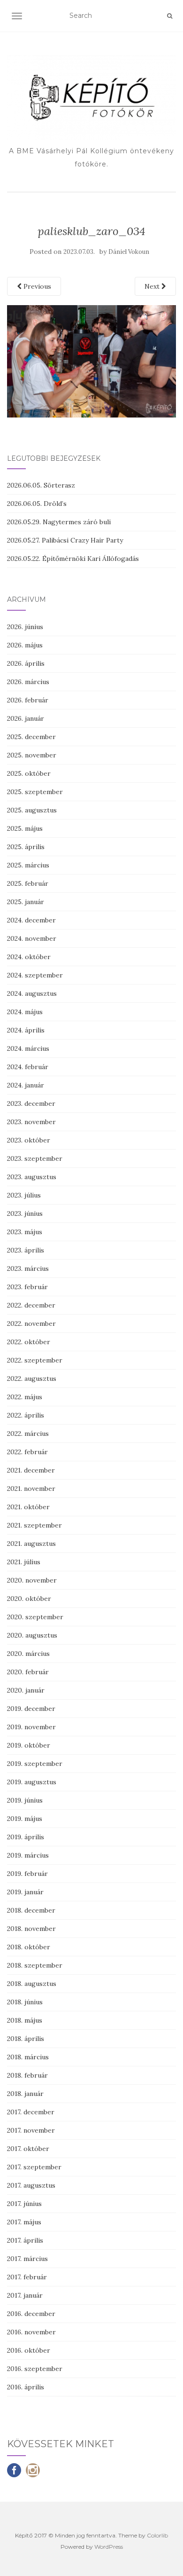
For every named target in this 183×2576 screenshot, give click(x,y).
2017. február (27, 2277)
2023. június (25, 1213)
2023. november (31, 1122)
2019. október (29, 1745)
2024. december (31, 920)
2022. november (31, 1323)
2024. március (28, 1048)
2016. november (31, 2332)
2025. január (26, 902)
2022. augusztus (32, 1379)
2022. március (28, 1434)
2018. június (25, 2002)
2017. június (24, 2204)
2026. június (25, 627)
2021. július (24, 1562)
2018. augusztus (32, 1984)
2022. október (29, 1342)
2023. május (25, 1232)
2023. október (29, 1140)
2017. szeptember (34, 2167)
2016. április (26, 2387)
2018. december (31, 1910)
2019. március (28, 1855)
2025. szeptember (35, 792)
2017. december (31, 2112)
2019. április (26, 1837)
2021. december (31, 1470)
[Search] (170, 16)
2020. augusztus (32, 1635)
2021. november (31, 1489)
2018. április (26, 2039)
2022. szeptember (35, 1360)
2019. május (25, 1819)
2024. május (25, 1012)
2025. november (32, 755)
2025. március (28, 865)
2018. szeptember (35, 1965)
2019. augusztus (32, 1782)
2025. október (29, 773)
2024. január (26, 1085)
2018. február (27, 2075)
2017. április (25, 2240)
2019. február (27, 1874)
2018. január (25, 2094)
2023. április (26, 1250)
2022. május (25, 1397)
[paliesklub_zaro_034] (91, 361)
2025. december (31, 737)
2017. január (25, 2295)
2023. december (31, 1103)
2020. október (29, 1599)
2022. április (26, 1415)
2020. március (28, 1654)
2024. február (28, 1067)
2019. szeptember (35, 1764)
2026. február (28, 700)
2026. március (28, 682)
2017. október (28, 2149)
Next (153, 286)
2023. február (27, 1287)
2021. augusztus (31, 1544)
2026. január (26, 718)
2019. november (31, 1727)
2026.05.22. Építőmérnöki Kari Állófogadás (73, 559)
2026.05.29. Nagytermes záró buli (59, 522)
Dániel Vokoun (129, 252)
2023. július (24, 1195)
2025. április (26, 847)
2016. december (31, 2314)
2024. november (32, 938)
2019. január (25, 1892)
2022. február (27, 1452)
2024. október (29, 957)
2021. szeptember (34, 1525)
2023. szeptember (35, 1158)
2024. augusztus (32, 993)
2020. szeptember (35, 1617)
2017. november (31, 2130)
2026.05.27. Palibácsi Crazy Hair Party (65, 540)
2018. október (29, 1947)
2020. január (26, 1690)
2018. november (31, 1929)
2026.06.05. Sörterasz (41, 485)
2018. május (25, 2020)
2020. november (32, 1580)
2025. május (25, 828)
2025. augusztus (32, 810)
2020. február (28, 1672)
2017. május (24, 2222)
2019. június (25, 1800)
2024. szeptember (35, 975)
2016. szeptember (35, 2369)
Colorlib (157, 2535)
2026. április (26, 663)
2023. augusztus (32, 1177)
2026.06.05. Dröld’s (37, 504)
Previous (36, 286)
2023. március (28, 1268)
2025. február (28, 883)
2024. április (26, 1030)
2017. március (27, 2259)
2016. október (29, 2350)
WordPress (109, 2547)
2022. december (31, 1305)
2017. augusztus (31, 2185)
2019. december (31, 1709)
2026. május (25, 645)
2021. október (28, 1507)
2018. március (28, 2057)
